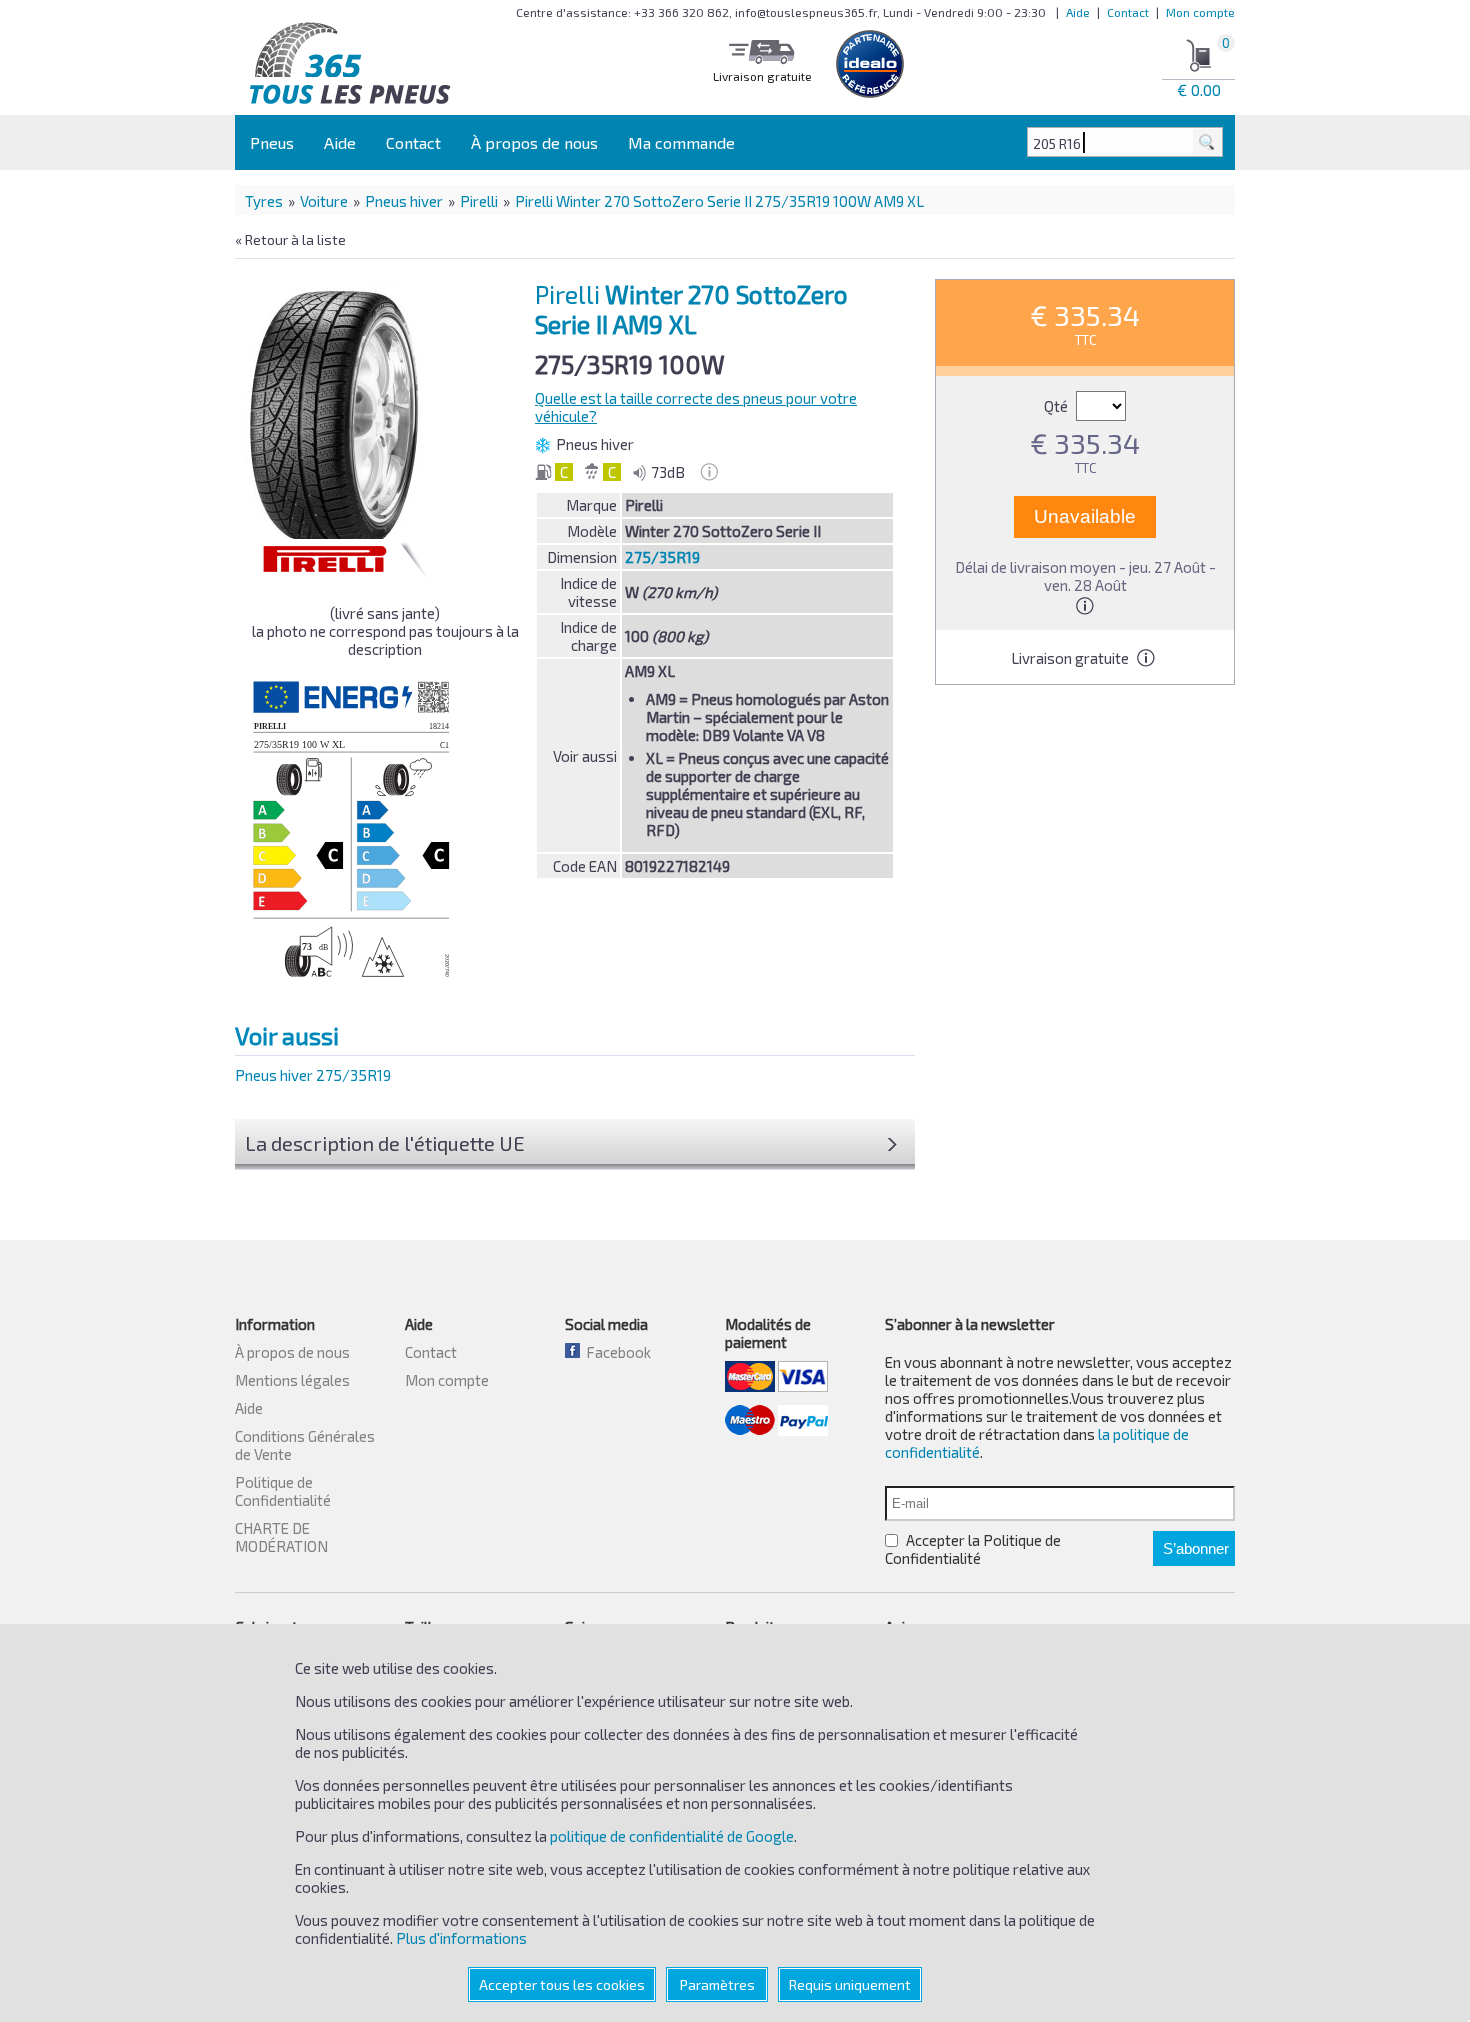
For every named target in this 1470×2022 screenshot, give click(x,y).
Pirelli (479, 201)
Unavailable (1085, 516)
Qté (1057, 406)
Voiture (324, 201)
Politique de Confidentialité (283, 1491)
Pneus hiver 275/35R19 (313, 1075)
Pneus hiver (404, 201)
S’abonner (1196, 1548)
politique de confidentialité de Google (672, 1836)
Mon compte (1200, 12)
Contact (1128, 12)
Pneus (272, 142)
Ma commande (681, 142)
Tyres (264, 201)
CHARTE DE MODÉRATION (281, 1537)
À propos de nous (534, 142)
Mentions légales (292, 1380)
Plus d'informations (461, 1938)
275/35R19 (662, 557)
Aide (1078, 12)
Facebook (615, 1352)
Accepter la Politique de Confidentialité (973, 1549)
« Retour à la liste (290, 239)
